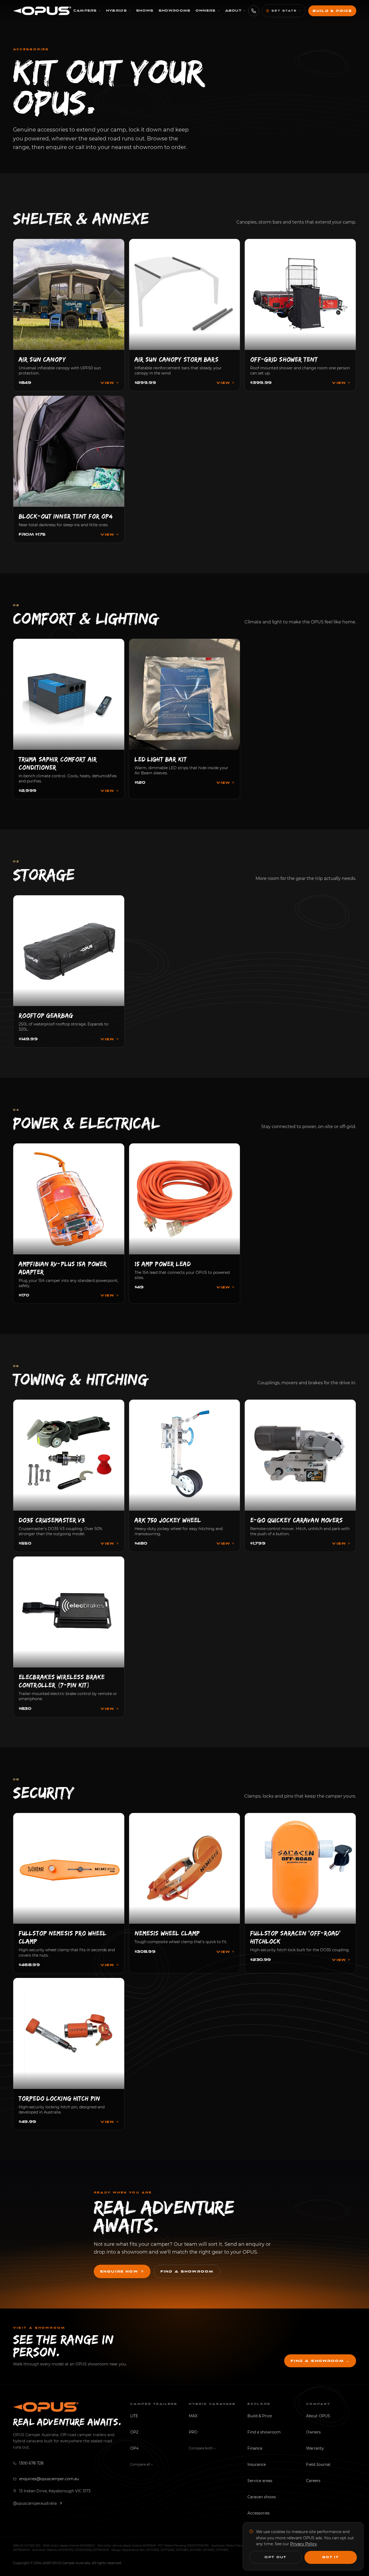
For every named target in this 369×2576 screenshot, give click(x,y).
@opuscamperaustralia (35, 2503)
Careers (313, 2481)
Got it (331, 2557)
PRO (193, 2432)
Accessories (259, 2513)
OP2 (134, 2432)
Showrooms (175, 11)
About (234, 11)
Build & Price (332, 11)
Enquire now (119, 2271)
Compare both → (202, 2448)
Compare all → (141, 2464)
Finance (255, 2448)
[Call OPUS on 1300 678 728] (254, 11)
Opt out (276, 2557)
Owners (206, 11)
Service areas (260, 2481)
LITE (134, 2416)
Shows (145, 11)
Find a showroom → (320, 2361)
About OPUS (318, 2416)
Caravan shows (262, 2497)
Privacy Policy (303, 2544)
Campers (85, 11)
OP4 (134, 2448)
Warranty (315, 2448)
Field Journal (318, 2464)
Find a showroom (187, 2271)
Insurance (257, 2464)
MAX (193, 2416)
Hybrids (117, 11)
